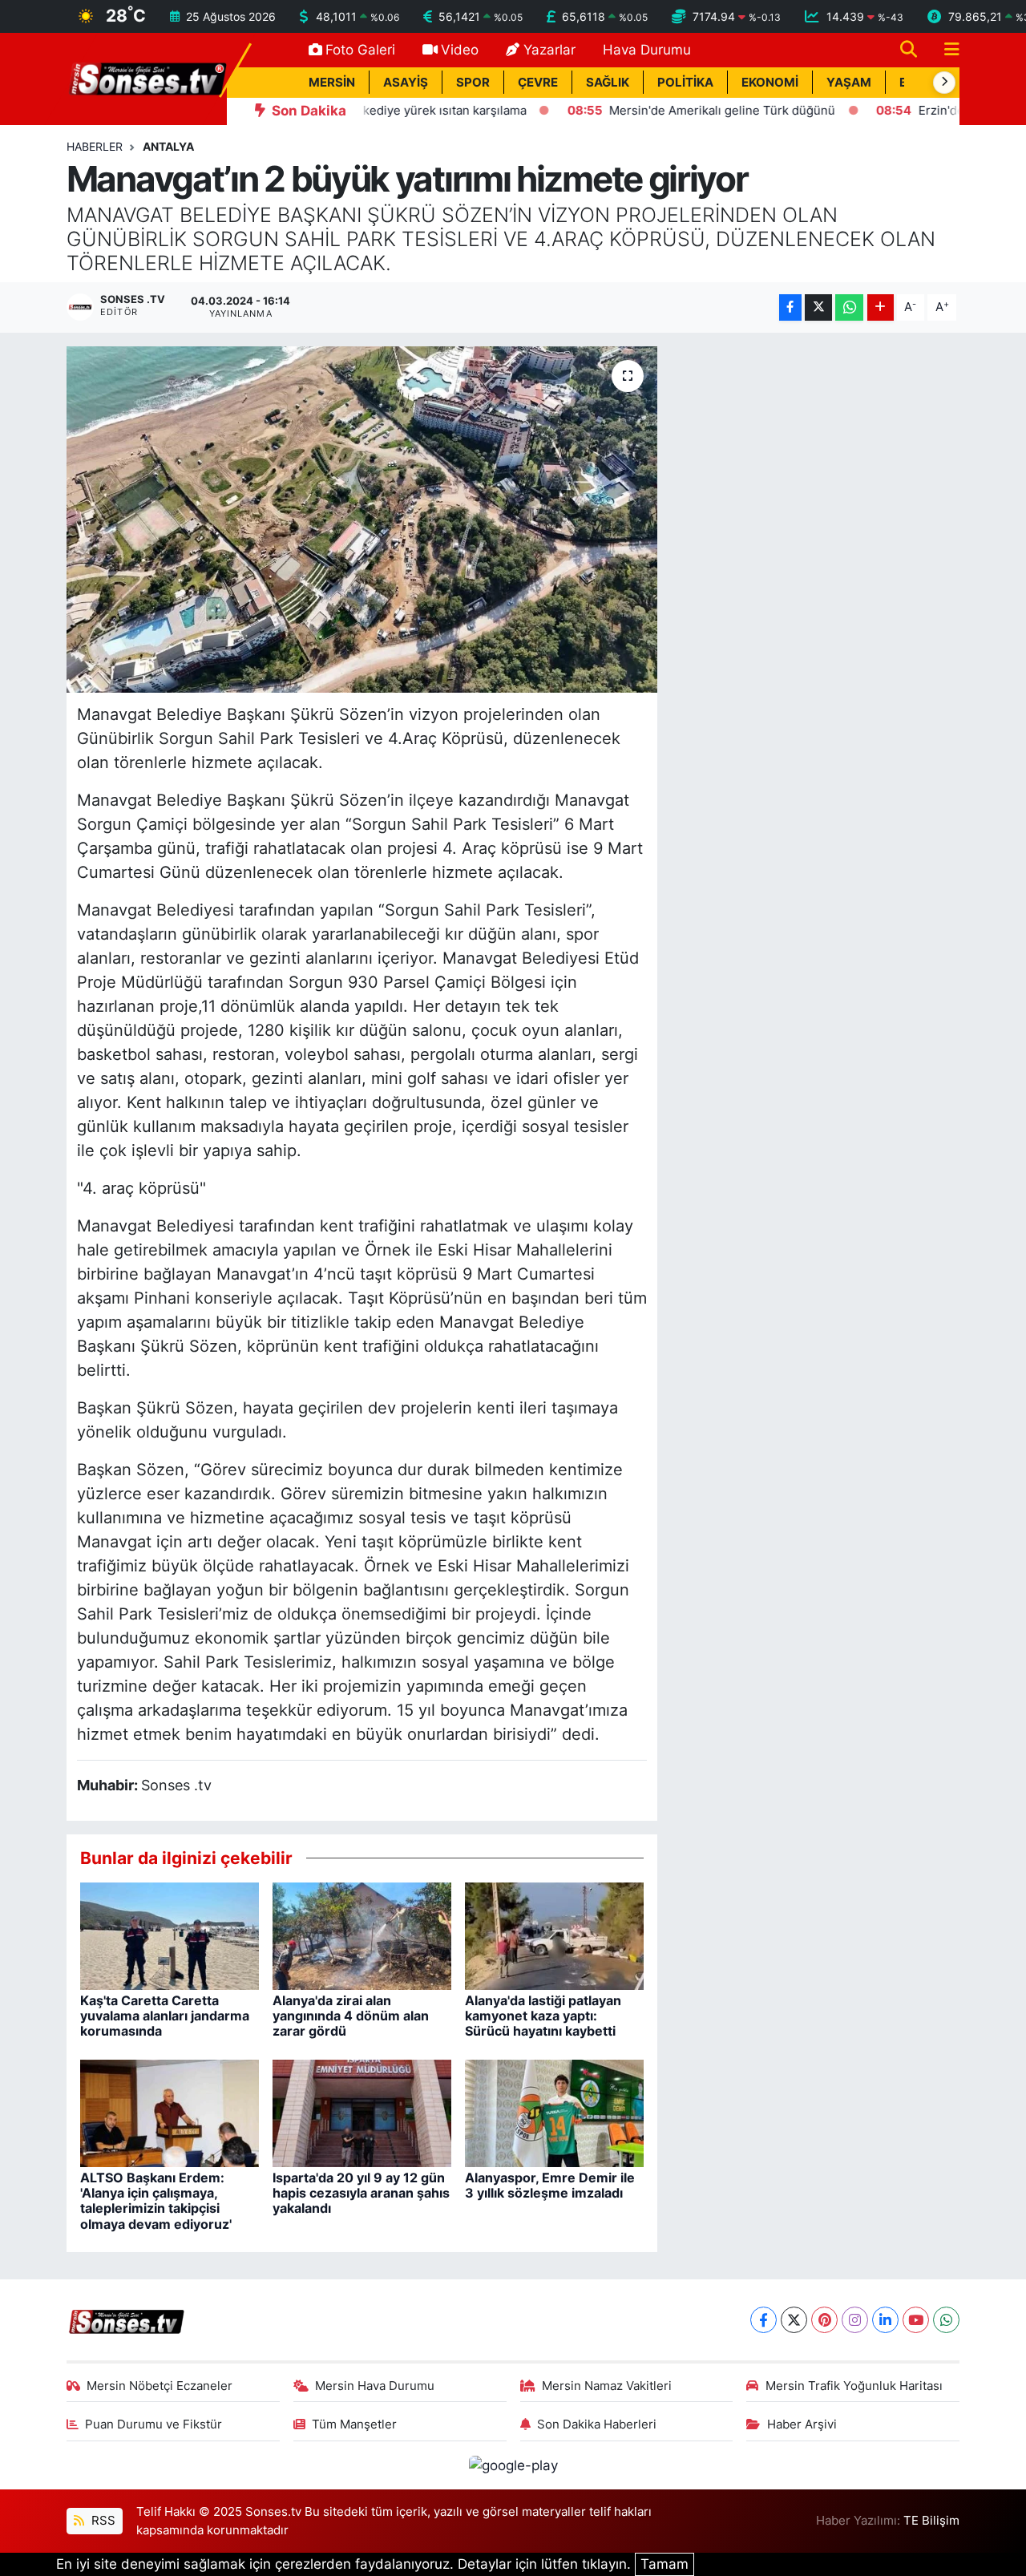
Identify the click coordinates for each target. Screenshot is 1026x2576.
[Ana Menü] (945, 50)
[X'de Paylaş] (818, 307)
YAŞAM (849, 83)
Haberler (95, 146)
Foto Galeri (360, 50)
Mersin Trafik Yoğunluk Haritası (854, 2386)
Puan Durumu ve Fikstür (153, 2424)
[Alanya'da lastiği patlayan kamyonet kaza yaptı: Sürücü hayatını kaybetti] (554, 1935)
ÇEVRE (538, 83)
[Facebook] (763, 2320)
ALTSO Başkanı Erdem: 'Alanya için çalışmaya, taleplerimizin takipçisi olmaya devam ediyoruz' (156, 2201)
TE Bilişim (931, 2521)
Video (460, 50)
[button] (944, 83)
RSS (102, 2521)
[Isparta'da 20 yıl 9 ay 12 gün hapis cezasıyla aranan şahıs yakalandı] (362, 2112)
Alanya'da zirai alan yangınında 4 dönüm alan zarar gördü (351, 2016)
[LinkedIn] (885, 2320)
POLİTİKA (685, 83)
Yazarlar (549, 50)
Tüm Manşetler (354, 2424)
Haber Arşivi (802, 2424)
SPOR (473, 83)
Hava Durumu (647, 50)
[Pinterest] (824, 2320)
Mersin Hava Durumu (375, 2386)
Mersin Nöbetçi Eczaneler (160, 2386)
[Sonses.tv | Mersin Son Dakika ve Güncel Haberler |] (147, 78)
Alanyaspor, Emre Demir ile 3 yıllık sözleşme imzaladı (550, 2185)
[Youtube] (916, 2320)
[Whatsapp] (946, 2320)
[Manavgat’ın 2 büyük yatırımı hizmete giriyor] (362, 520)
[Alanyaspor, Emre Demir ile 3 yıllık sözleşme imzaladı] (554, 2112)
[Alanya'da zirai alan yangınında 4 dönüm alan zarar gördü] (362, 1935)
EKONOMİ (770, 83)
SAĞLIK (608, 83)
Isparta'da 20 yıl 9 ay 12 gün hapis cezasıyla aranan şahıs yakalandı (361, 2193)
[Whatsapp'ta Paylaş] (849, 307)
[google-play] (513, 2465)
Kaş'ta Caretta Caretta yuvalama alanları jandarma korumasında (165, 2016)
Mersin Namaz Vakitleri (607, 2386)
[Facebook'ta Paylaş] (790, 307)
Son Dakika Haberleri (597, 2424)
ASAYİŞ (406, 83)
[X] (794, 2320)
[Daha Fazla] (881, 307)
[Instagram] (855, 2320)
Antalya (168, 146)
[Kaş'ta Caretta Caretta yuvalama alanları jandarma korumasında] (170, 1935)
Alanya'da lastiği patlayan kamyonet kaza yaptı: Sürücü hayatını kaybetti (543, 2016)
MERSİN (332, 83)
